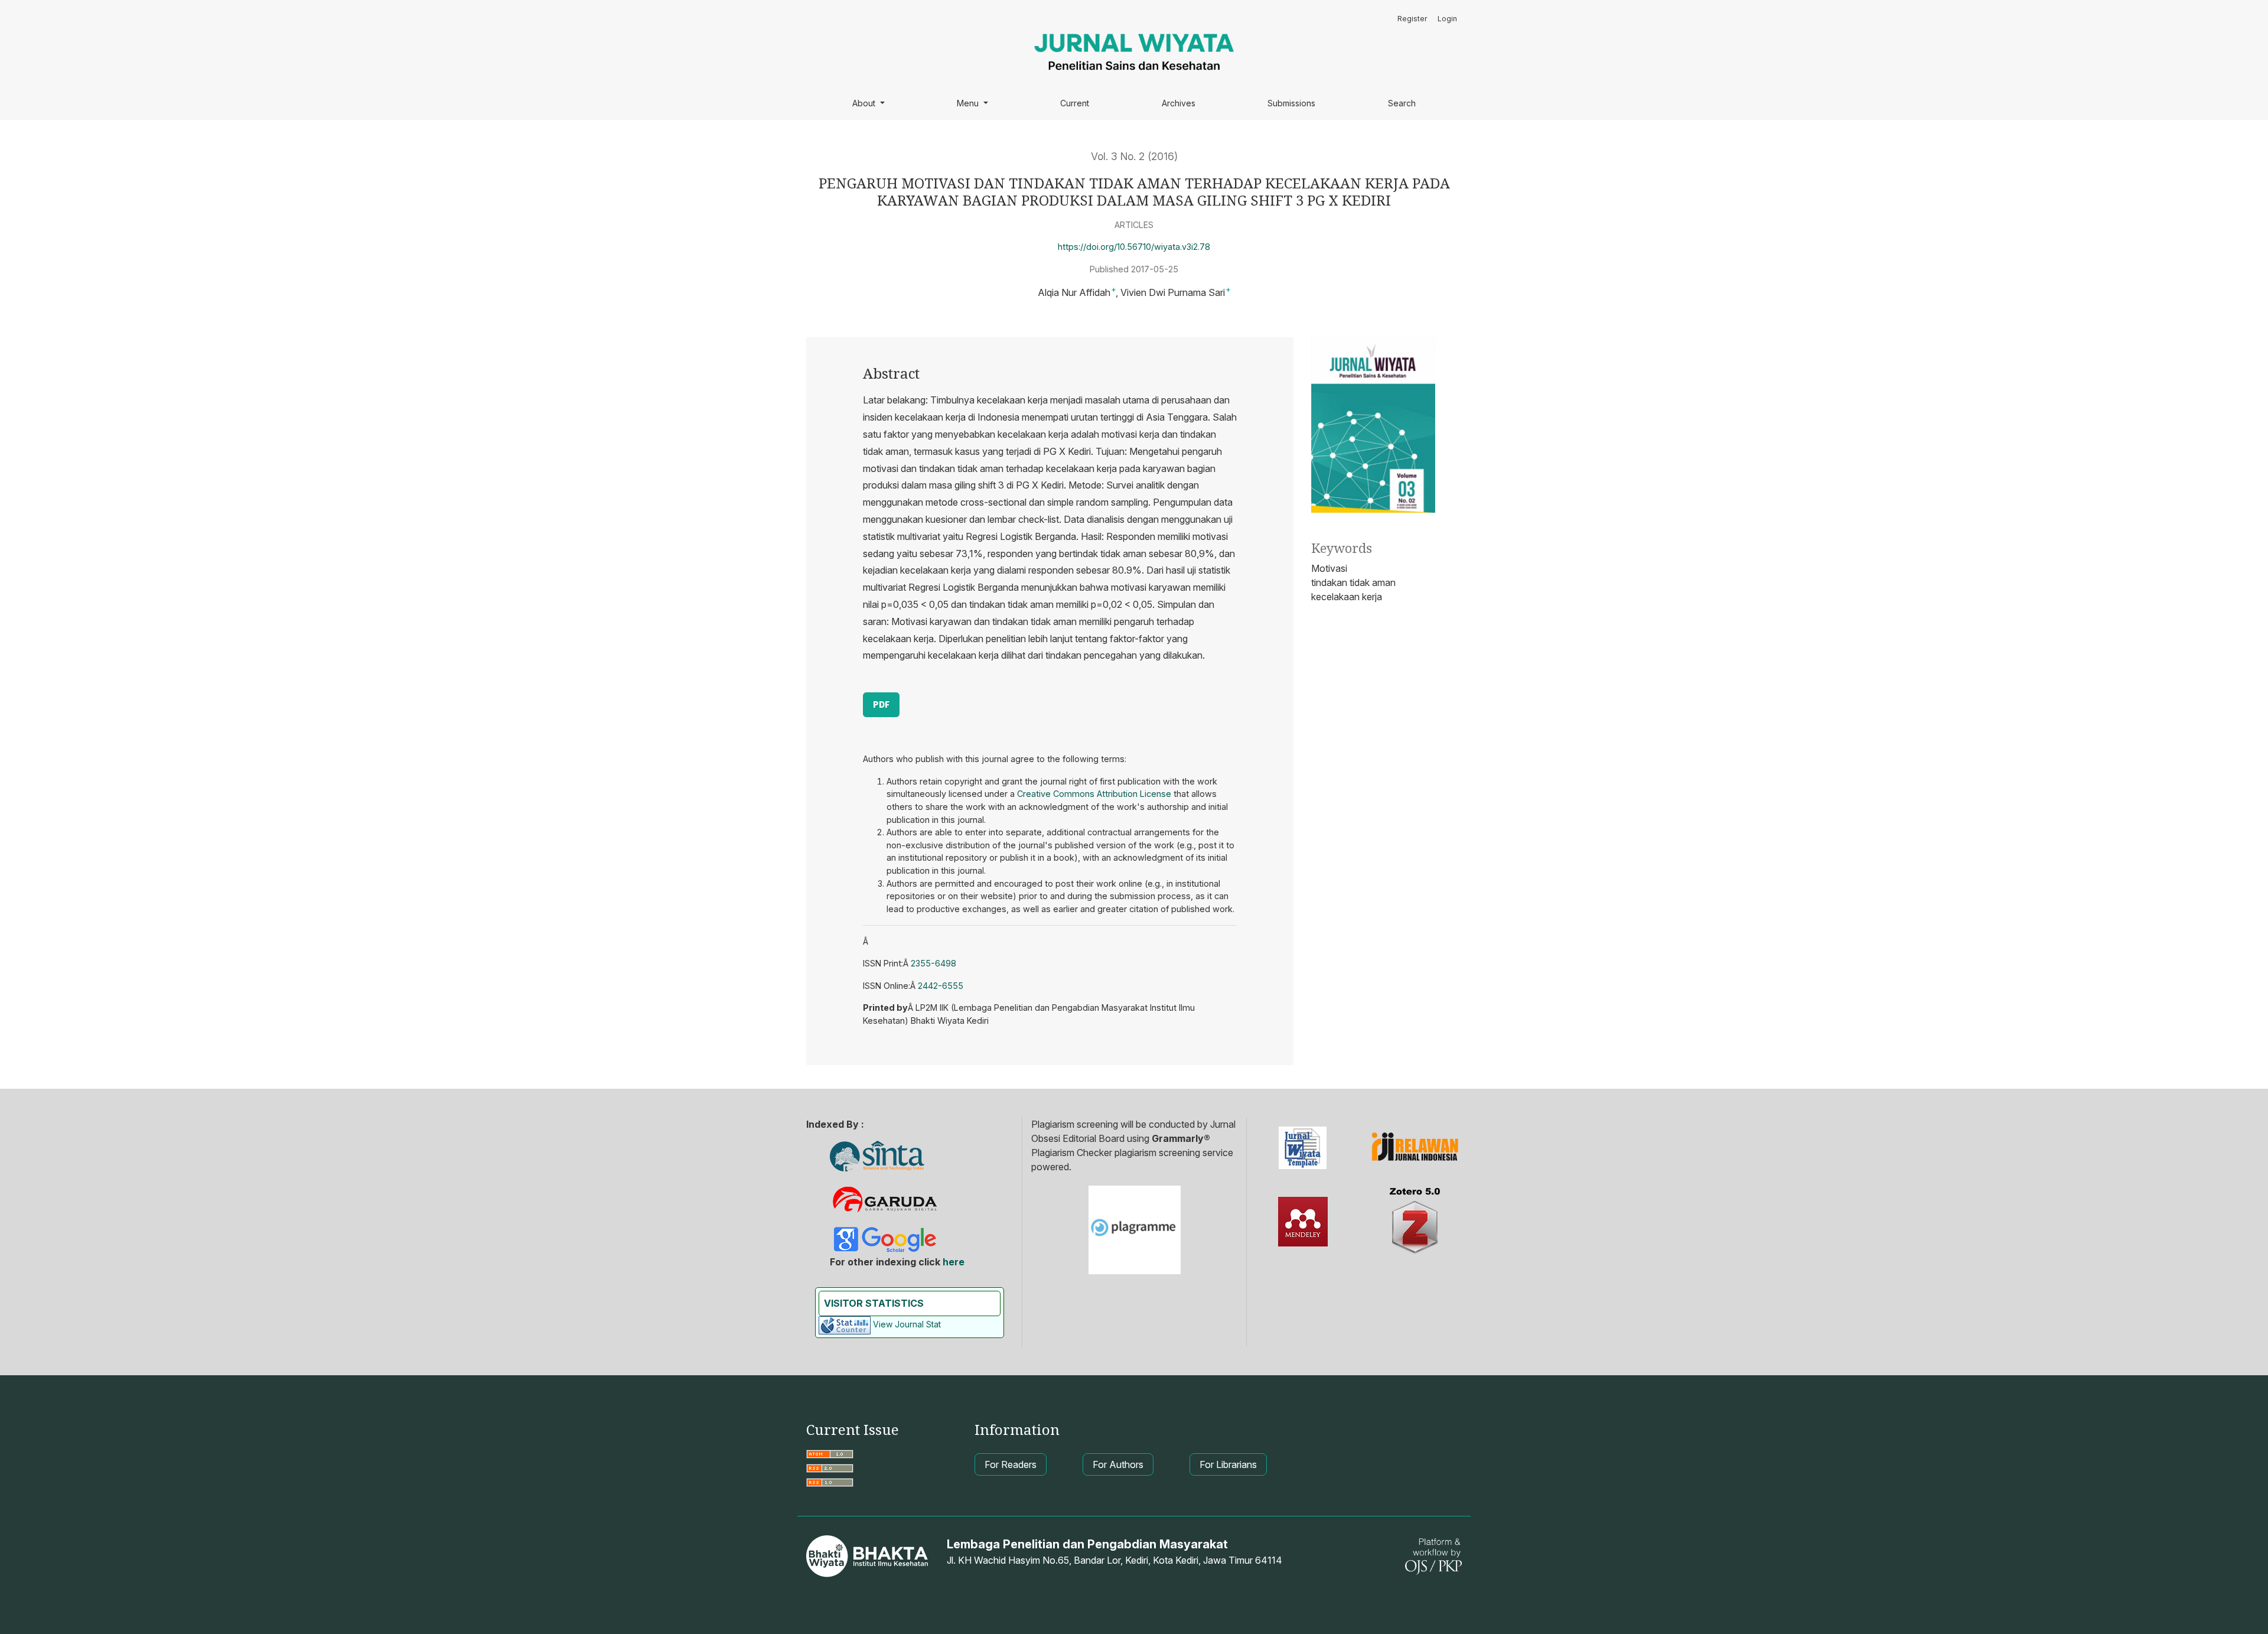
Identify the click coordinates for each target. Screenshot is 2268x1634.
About (865, 103)
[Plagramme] (1135, 1228)
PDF (881, 704)
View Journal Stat (907, 1324)
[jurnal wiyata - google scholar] (884, 1238)
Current (1075, 103)
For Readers (1011, 1464)
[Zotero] (1415, 1222)
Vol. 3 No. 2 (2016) (1134, 156)
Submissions (1291, 103)
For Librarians (1228, 1464)
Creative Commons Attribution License (1094, 794)
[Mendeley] (1303, 1222)
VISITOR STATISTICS (874, 1303)
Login (1447, 19)
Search (1402, 103)
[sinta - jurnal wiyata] (877, 1156)
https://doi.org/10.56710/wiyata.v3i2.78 (1134, 247)
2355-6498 (933, 963)
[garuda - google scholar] (885, 1198)
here (954, 1262)
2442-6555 (941, 986)
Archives (1179, 103)
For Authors (1118, 1464)
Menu (969, 103)
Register (1412, 19)
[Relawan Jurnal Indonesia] (1415, 1148)
